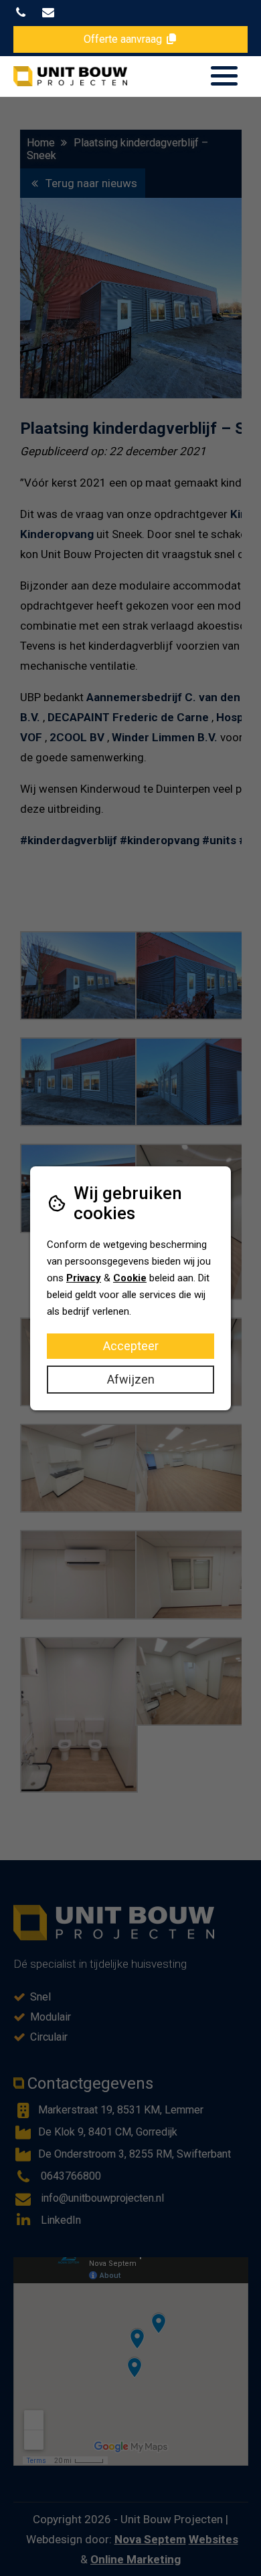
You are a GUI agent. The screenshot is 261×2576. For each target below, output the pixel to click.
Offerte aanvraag (124, 39)
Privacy (84, 1278)
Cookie (130, 1278)
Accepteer (131, 1346)
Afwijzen (131, 1379)
